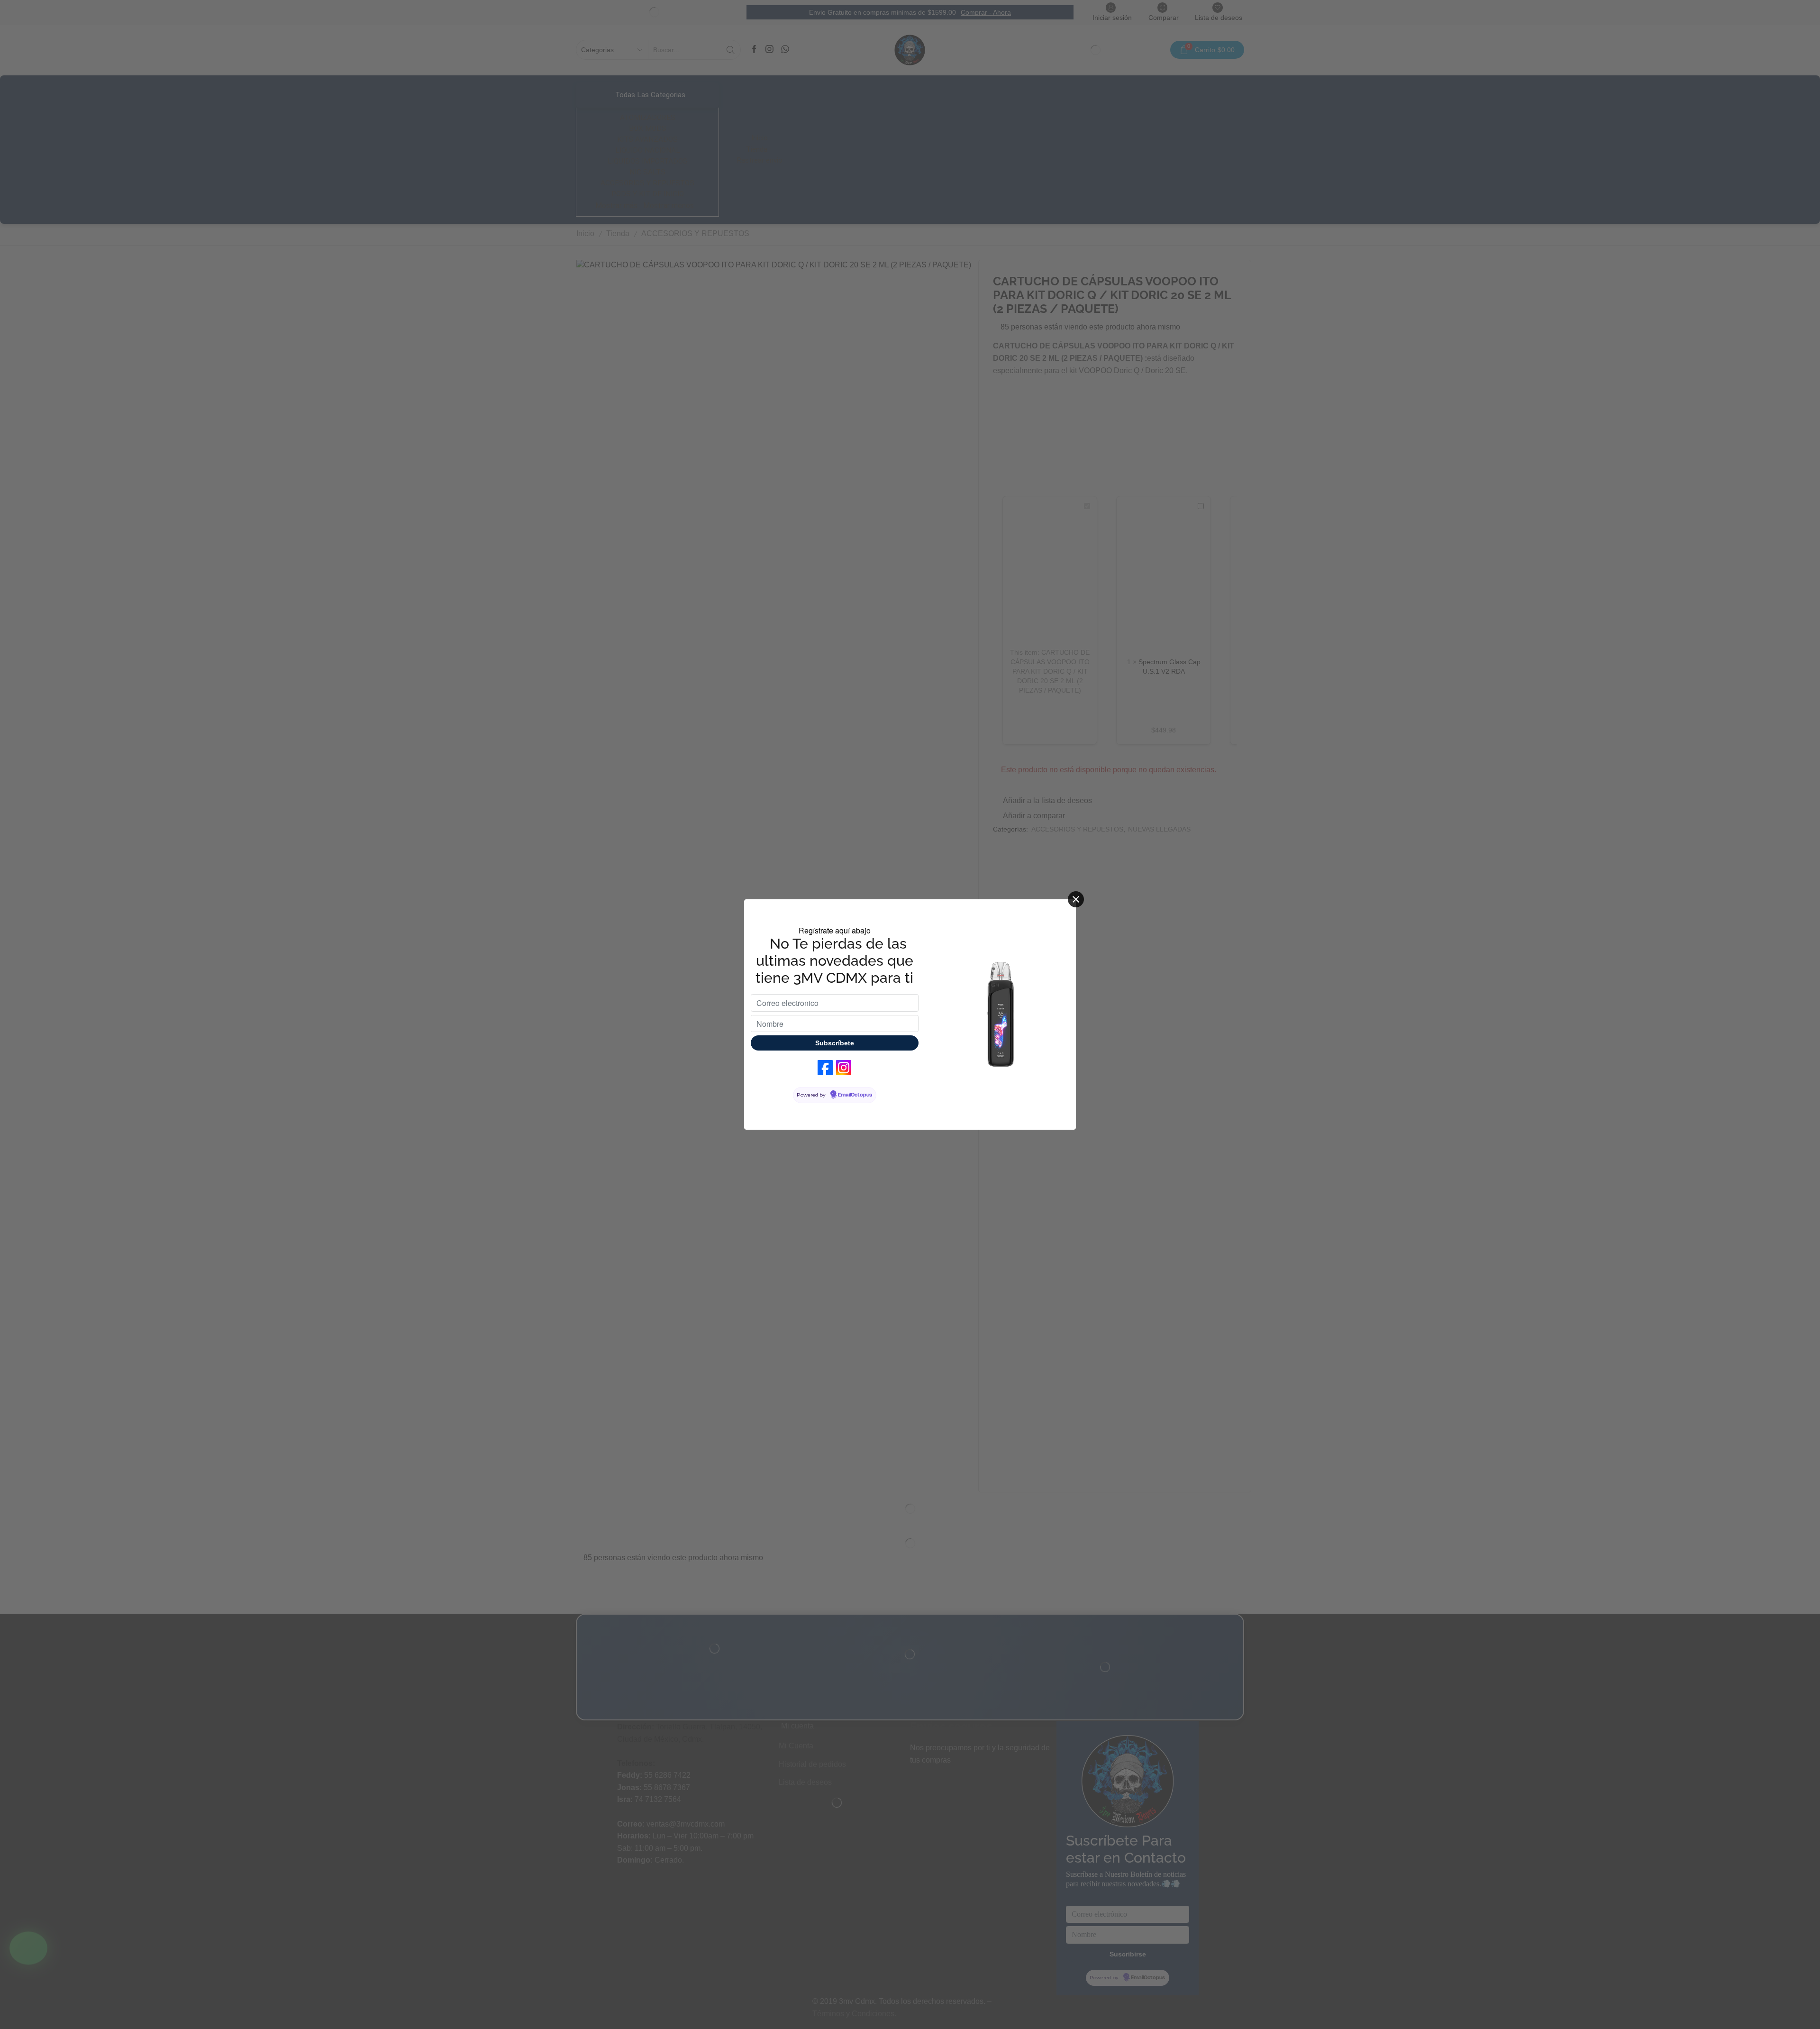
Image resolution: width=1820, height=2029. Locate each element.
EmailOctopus (855, 1095)
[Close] (1076, 899)
